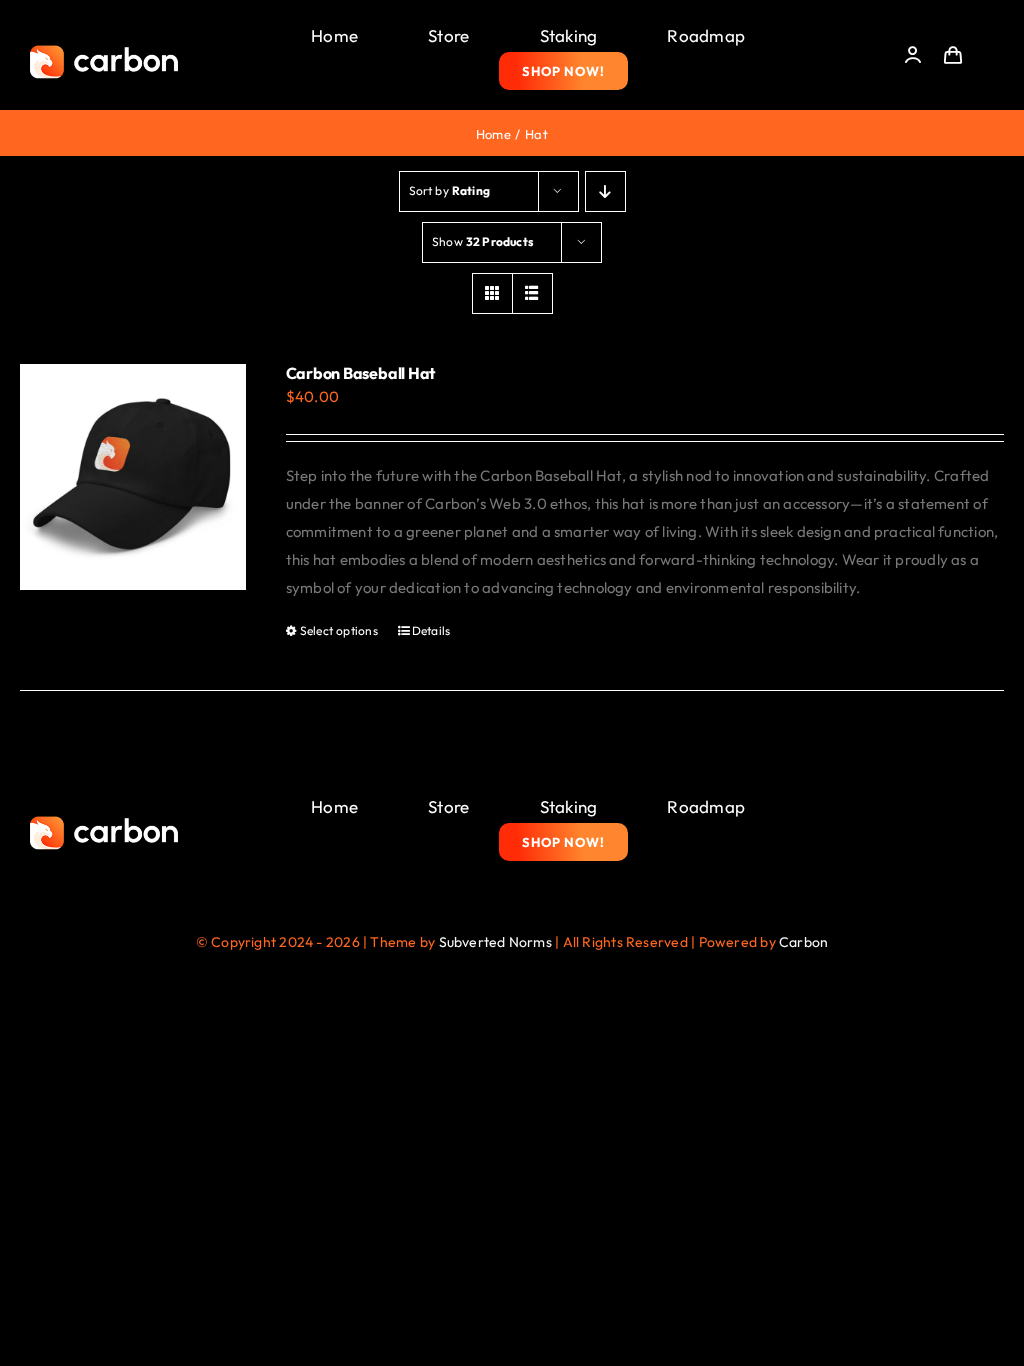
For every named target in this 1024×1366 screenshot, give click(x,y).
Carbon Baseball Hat (360, 373)
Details (431, 630)
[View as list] (532, 293)
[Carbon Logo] (104, 50)
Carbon (803, 942)
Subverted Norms (495, 942)
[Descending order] (605, 191)
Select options (339, 630)
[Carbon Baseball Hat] (133, 477)
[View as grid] (492, 293)
